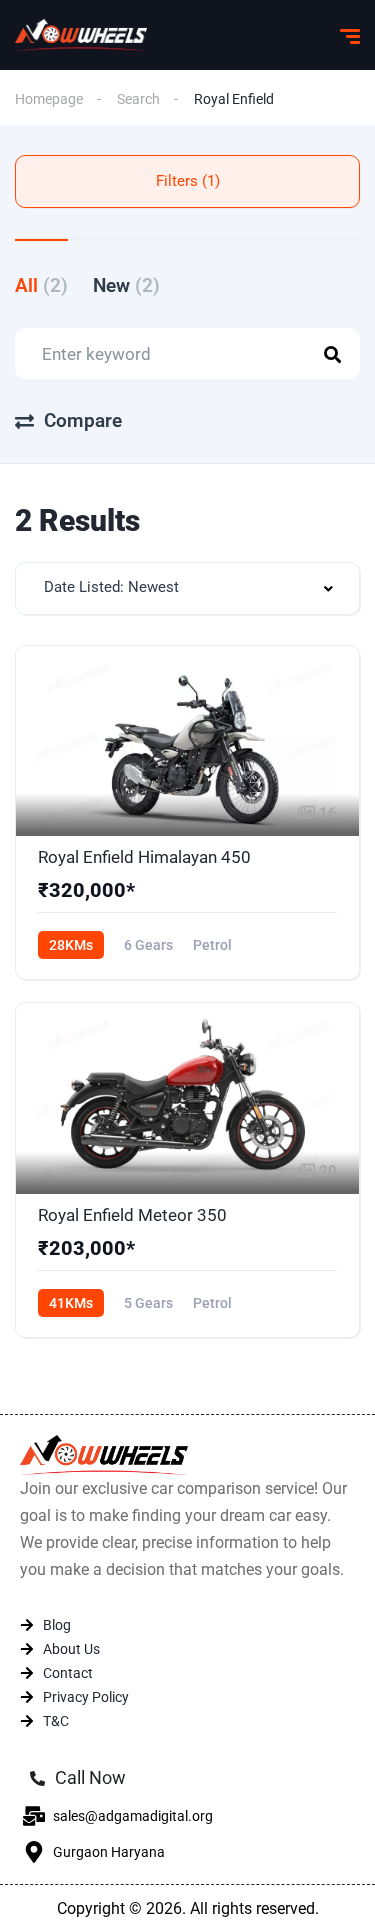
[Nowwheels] (81, 35)
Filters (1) (188, 181)
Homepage (49, 99)
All (41, 285)
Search (138, 99)
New (126, 285)
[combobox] (187, 588)
